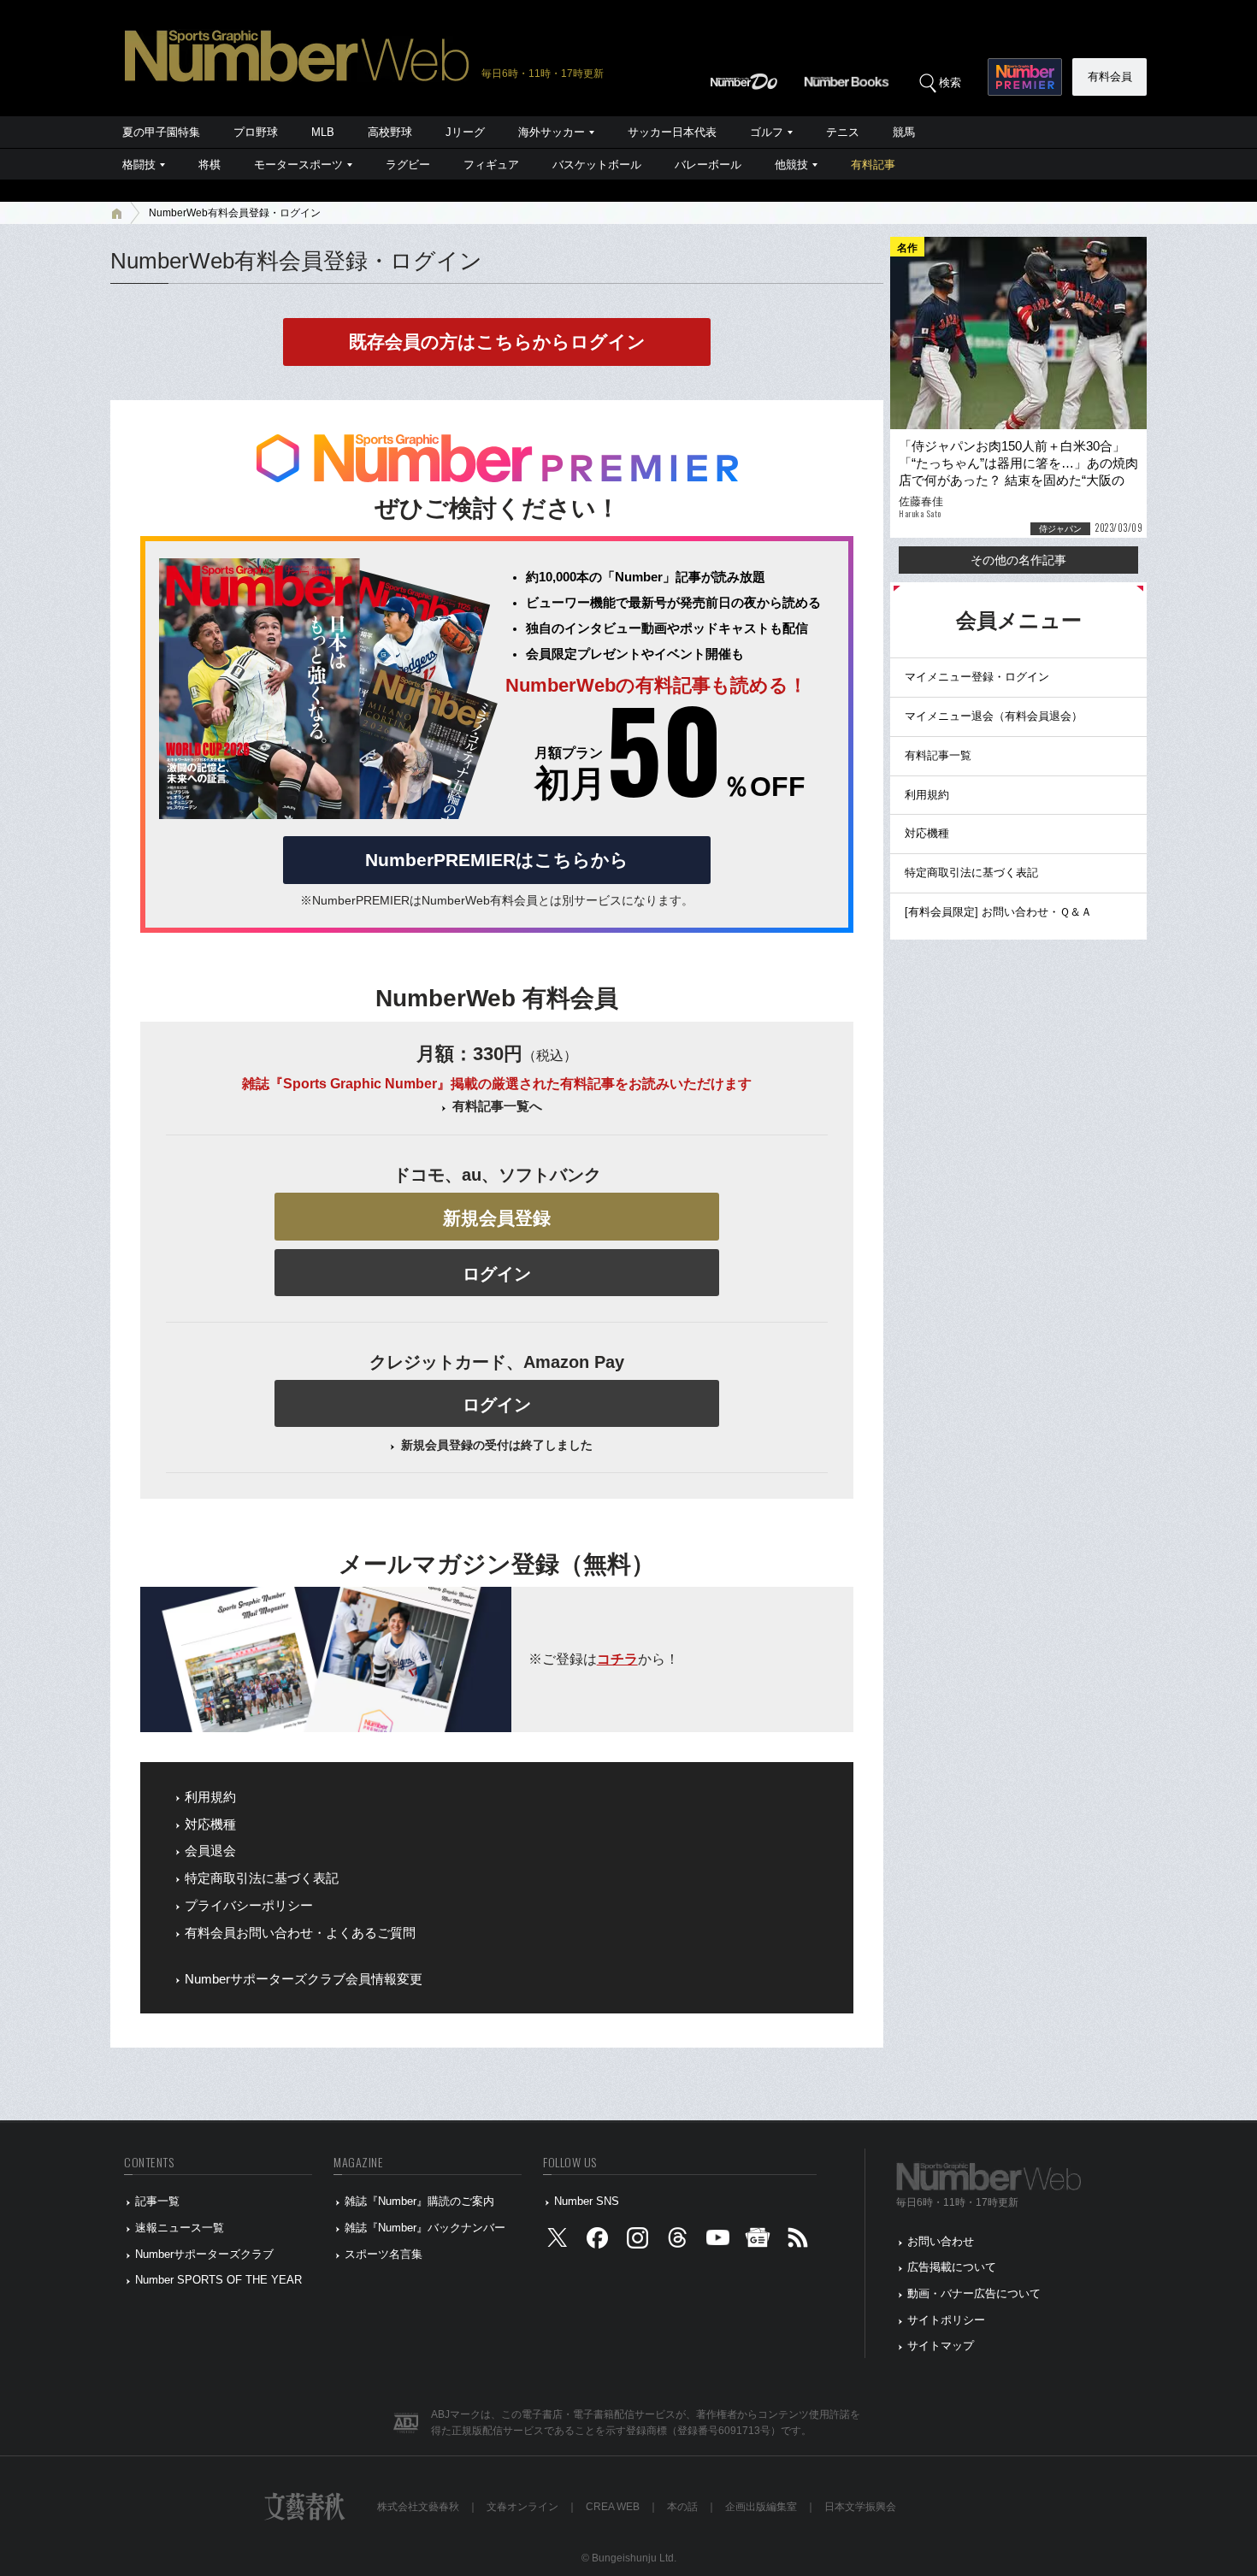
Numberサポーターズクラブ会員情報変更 (304, 1979)
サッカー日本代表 (672, 132)
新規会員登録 (497, 1218)
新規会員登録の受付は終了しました (497, 1445)
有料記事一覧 (938, 755)
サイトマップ (941, 2346)
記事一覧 (157, 2201)
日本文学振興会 (860, 2507)
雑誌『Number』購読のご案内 (419, 2201)
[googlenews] (758, 2241)
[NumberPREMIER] (1025, 77)
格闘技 (139, 165)
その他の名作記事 (1018, 560)
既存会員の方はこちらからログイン (497, 342)
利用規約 (210, 1797)
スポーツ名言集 (384, 2254)
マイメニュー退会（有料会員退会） (994, 716)
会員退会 (210, 1851)
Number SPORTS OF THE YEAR (218, 2280)
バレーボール (708, 165)
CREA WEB (613, 2507)
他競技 (791, 165)
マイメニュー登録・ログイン (977, 677)
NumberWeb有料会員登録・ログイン (235, 213)
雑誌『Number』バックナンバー (425, 2228)
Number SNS (587, 2201)
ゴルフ (767, 132)
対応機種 (210, 1824)
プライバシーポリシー (249, 1906)
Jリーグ (465, 132)
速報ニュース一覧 (180, 2228)
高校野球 (390, 132)
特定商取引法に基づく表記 (262, 1878)
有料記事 (873, 165)
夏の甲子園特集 (161, 132)
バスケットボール (597, 165)
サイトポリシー (946, 2320)
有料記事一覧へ (497, 1106)
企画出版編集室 (761, 2507)
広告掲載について (952, 2267)
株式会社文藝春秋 (418, 2507)
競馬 (904, 132)
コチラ (617, 1659)
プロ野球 (256, 132)
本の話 (682, 2507)
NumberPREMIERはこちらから (497, 860)
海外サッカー (552, 132)
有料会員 (1110, 77)
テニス (843, 132)
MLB (323, 132)
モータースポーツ (298, 165)
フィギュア (491, 165)
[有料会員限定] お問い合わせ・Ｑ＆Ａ (998, 912)
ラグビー (408, 165)
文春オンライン (522, 2507)
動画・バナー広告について (974, 2293)
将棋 (209, 165)
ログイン (497, 1274)
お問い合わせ (941, 2241)
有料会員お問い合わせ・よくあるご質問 (300, 1933)
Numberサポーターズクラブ (204, 2254)
